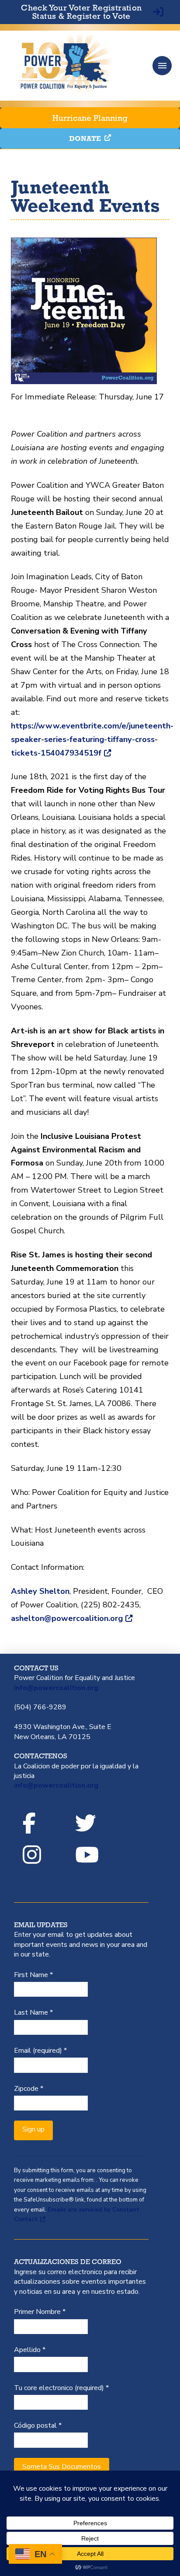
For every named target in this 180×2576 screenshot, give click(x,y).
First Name (33, 1975)
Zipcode (29, 2089)
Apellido (30, 2350)
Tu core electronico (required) (61, 2388)
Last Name (33, 2012)
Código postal (38, 2425)
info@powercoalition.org (56, 1688)
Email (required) (40, 2051)
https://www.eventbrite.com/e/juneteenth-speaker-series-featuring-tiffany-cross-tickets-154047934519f (92, 739)
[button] (162, 66)
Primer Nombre (40, 2312)
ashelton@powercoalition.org (67, 1618)
